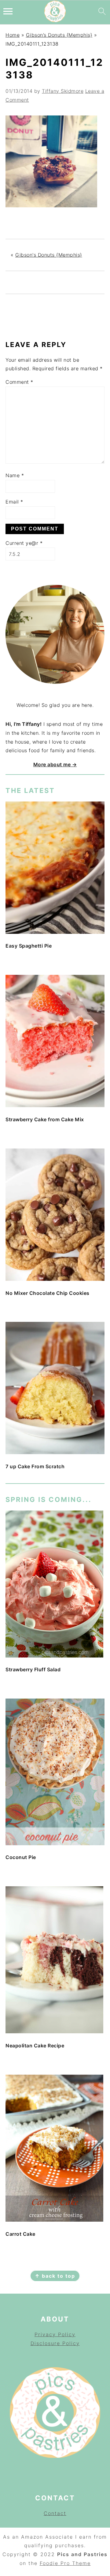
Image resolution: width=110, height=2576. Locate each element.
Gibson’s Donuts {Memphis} (59, 35)
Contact (55, 2513)
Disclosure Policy (55, 2343)
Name (15, 475)
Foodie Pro (56, 2563)
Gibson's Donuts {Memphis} (49, 255)
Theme (81, 2563)
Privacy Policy (55, 2334)
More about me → (55, 764)
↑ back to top (55, 2276)
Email (14, 502)
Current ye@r (24, 543)
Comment (19, 382)
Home (13, 35)
